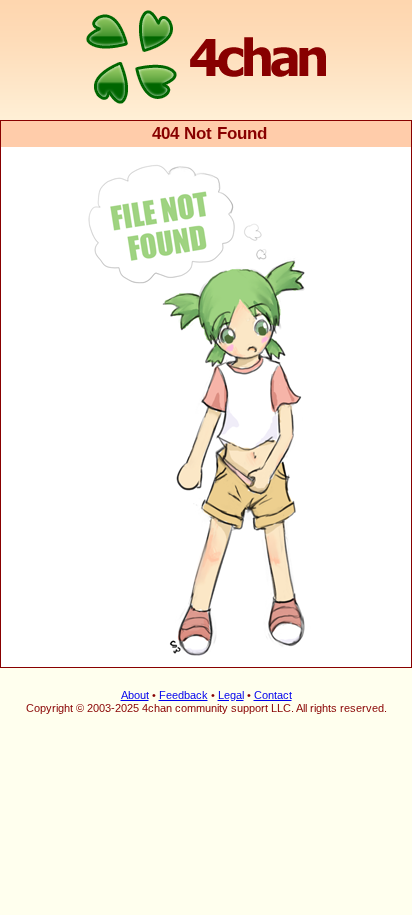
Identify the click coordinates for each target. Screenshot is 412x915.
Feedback (183, 695)
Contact (273, 695)
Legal (231, 695)
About (135, 695)
